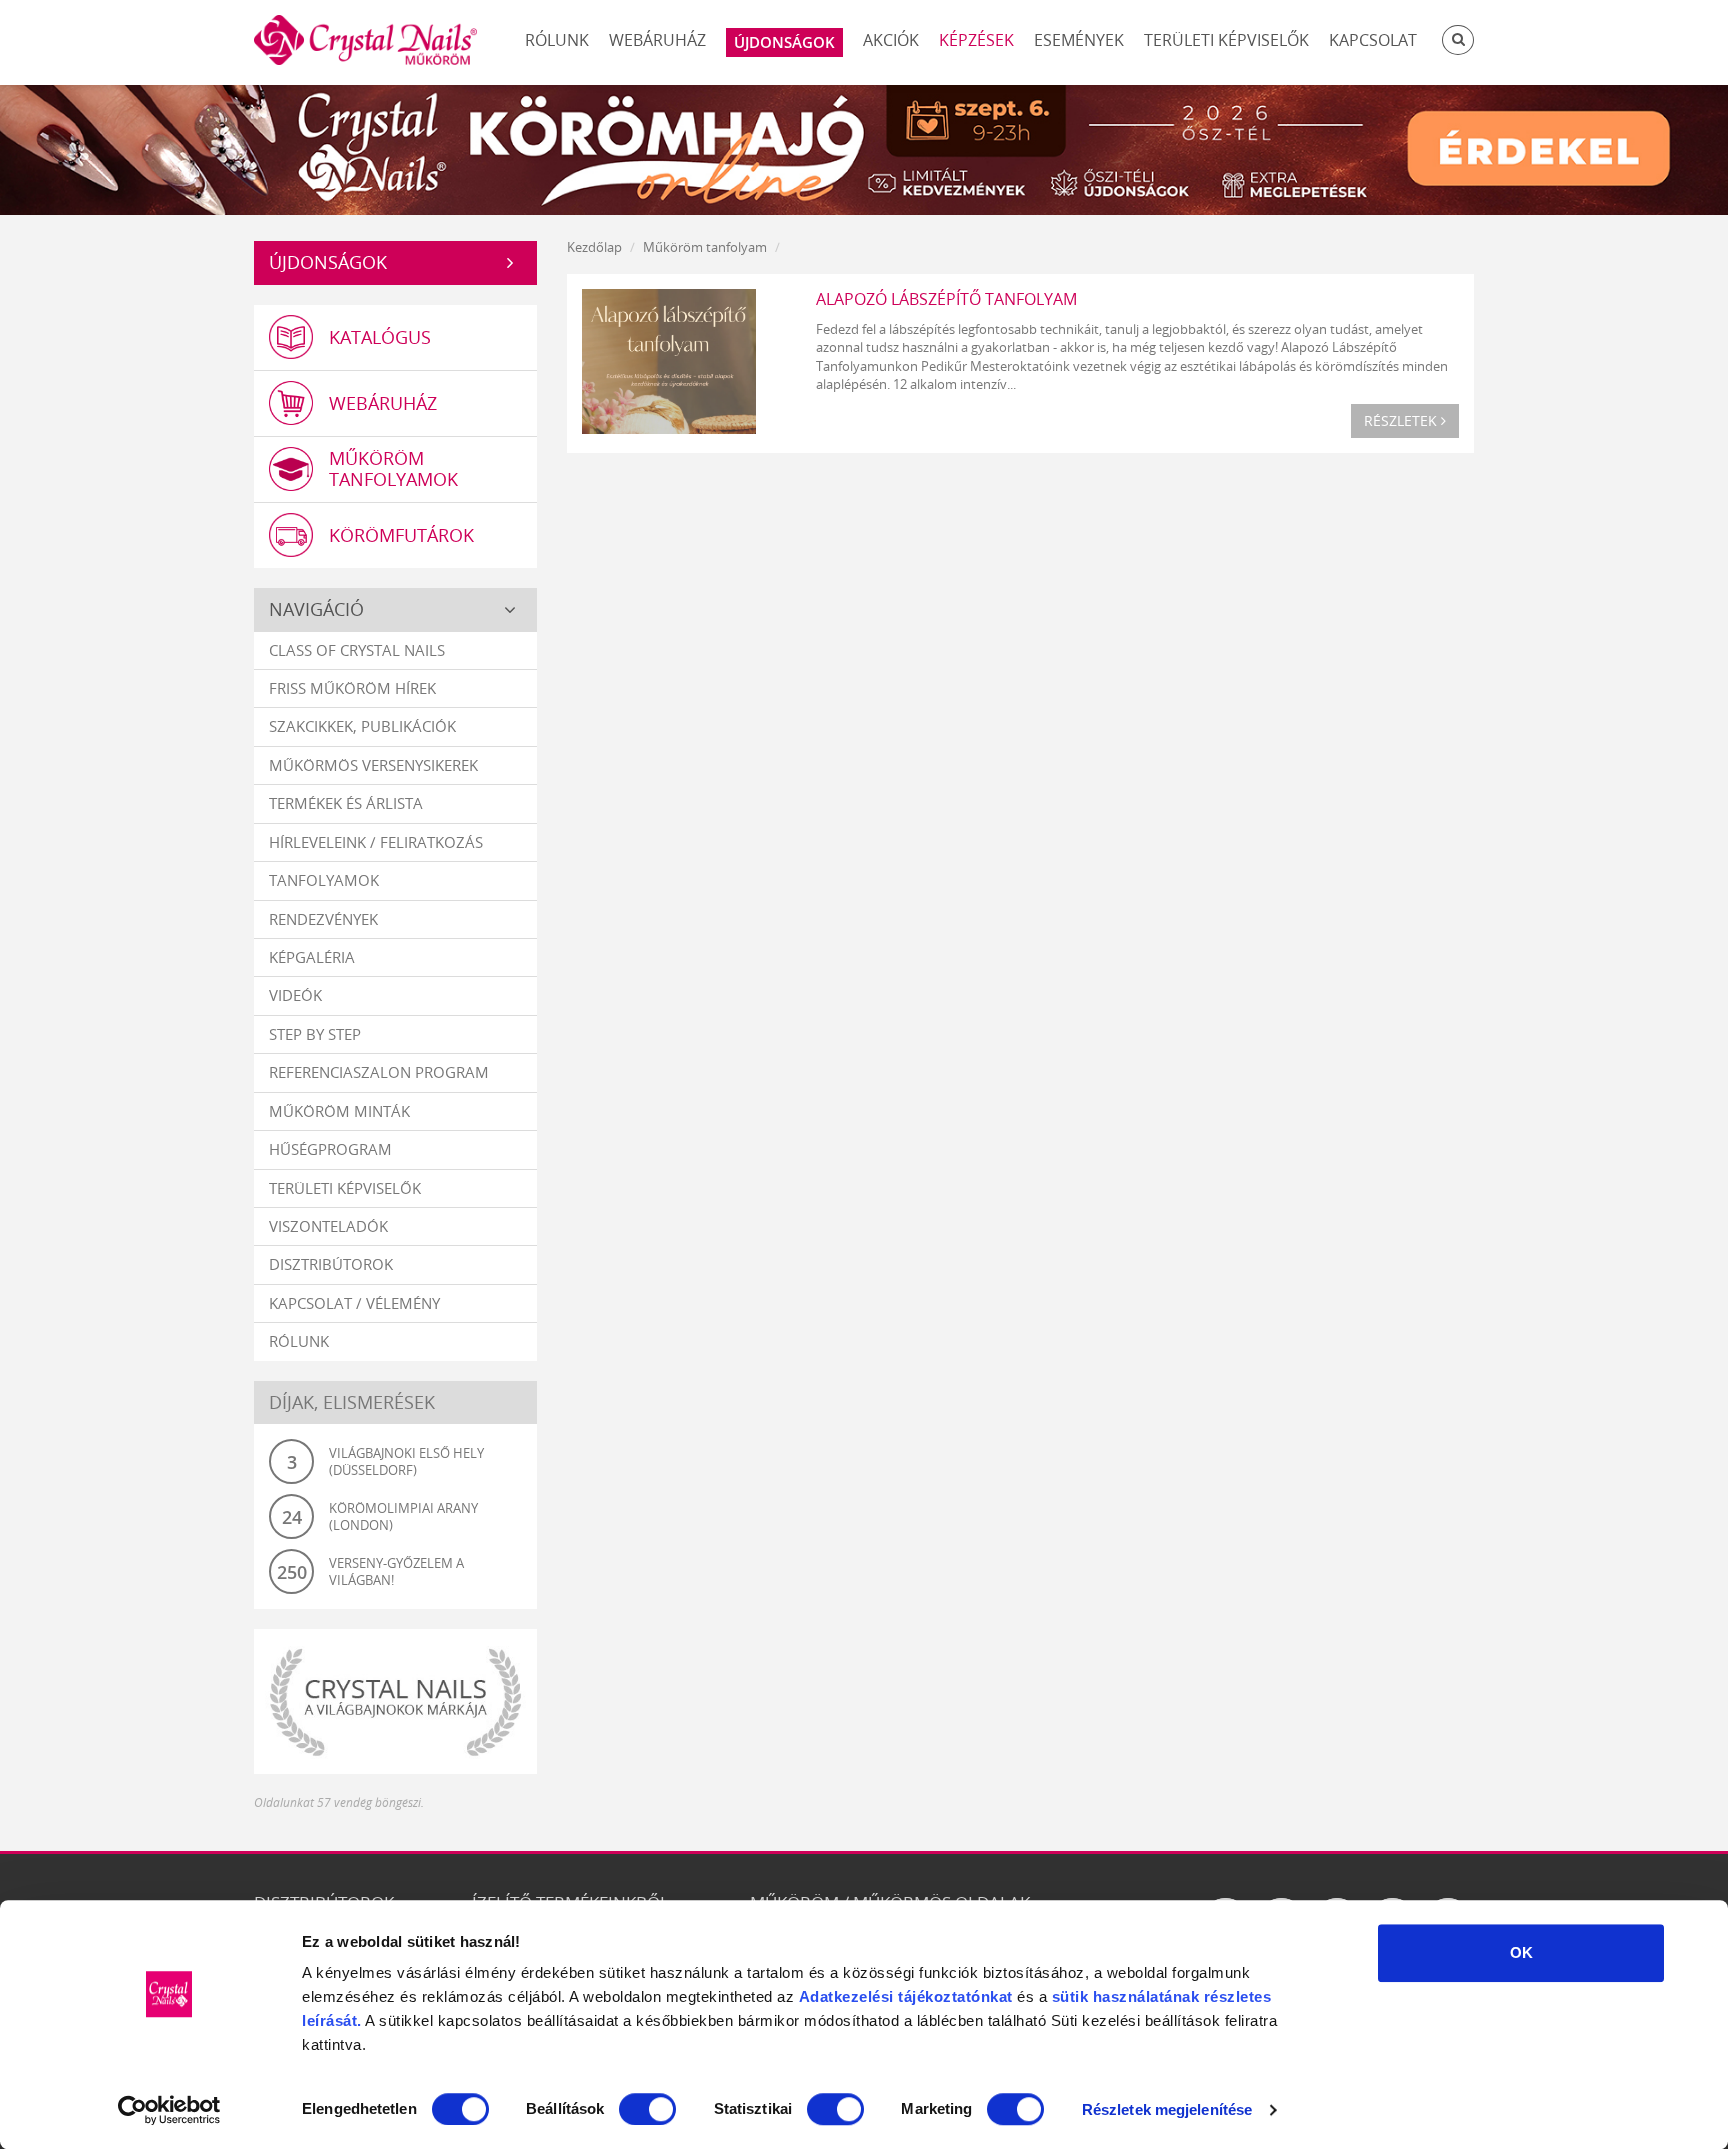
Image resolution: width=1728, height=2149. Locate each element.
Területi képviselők (1226, 40)
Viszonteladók (328, 1226)
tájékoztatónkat (953, 1996)
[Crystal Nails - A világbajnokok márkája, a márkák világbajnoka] (395, 1701)
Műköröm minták (339, 1111)
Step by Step (315, 1034)
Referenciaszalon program (379, 1072)
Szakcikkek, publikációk (362, 726)
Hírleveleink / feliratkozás (376, 842)
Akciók (891, 40)
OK (1521, 1952)
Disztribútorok (331, 1264)
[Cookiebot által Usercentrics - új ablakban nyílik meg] (169, 2110)
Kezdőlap (594, 247)
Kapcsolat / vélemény (354, 1303)
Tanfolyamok (324, 880)
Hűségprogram (330, 1149)
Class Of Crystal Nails (357, 650)
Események (1079, 40)
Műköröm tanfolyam (705, 247)
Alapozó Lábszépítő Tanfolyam (946, 299)
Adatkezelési (846, 1996)
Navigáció (316, 609)
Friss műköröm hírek (352, 688)
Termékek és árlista (346, 803)
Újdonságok (328, 262)
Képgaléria (312, 957)
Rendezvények (323, 919)
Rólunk (557, 40)
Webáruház (657, 40)
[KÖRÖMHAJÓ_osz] (864, 147)
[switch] (647, 2109)
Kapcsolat (1373, 40)
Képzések (976, 40)
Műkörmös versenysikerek (373, 765)
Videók (295, 995)
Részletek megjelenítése (1167, 2109)
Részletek (1402, 420)
